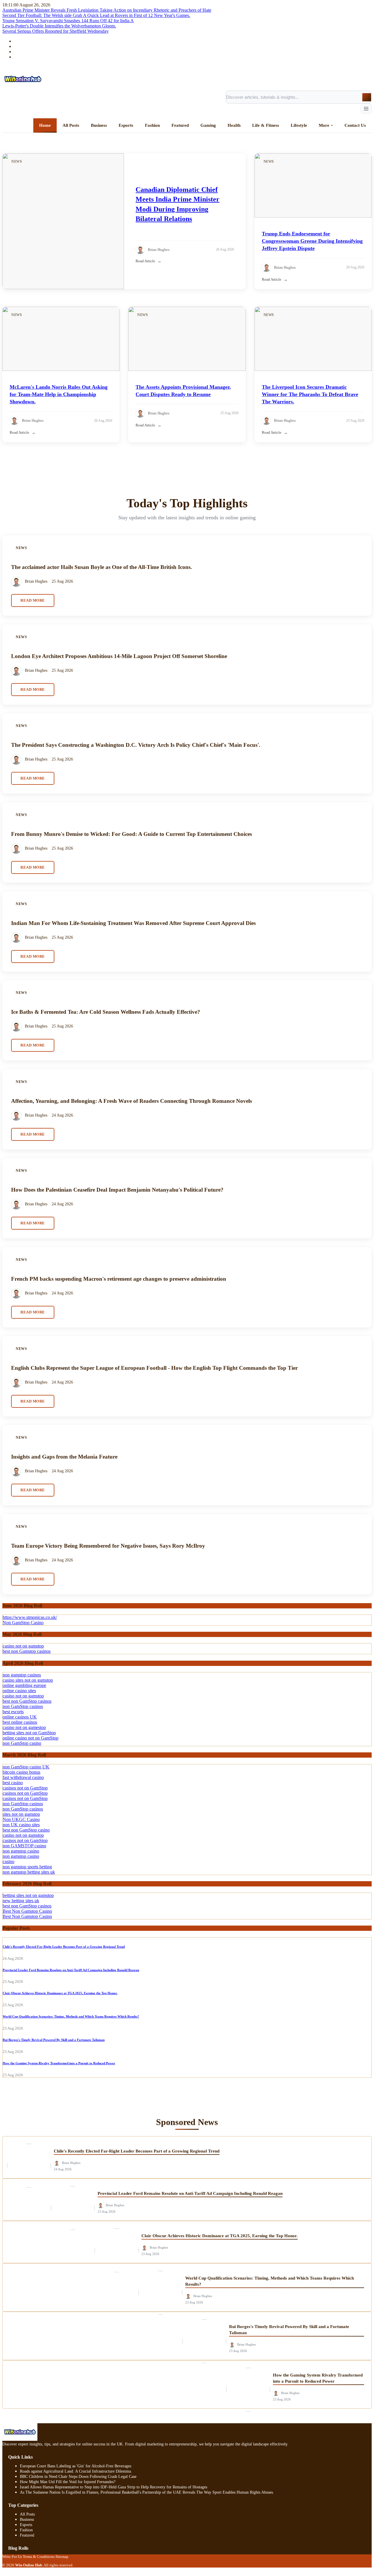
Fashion (26, 2530)
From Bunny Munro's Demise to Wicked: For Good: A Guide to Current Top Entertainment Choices (131, 834)
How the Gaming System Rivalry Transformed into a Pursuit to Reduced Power (59, 2063)
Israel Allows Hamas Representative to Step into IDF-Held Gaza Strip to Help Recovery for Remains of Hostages (114, 2487)
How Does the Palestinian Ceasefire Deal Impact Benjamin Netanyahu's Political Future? (117, 1190)
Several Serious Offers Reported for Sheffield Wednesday (56, 31)
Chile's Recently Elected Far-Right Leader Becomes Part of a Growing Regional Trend (64, 1947)
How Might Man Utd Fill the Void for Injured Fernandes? (68, 2482)
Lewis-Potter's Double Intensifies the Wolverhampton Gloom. (59, 26)
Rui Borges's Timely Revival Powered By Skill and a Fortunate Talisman (54, 2040)
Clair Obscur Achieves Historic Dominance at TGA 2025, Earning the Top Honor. (60, 1993)
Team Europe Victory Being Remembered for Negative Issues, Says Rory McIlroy (108, 1546)
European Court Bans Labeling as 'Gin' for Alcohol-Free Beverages (76, 2466)
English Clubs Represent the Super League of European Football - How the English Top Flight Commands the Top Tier (154, 1368)
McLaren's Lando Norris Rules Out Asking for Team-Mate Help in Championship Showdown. (59, 394)
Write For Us (12, 2557)
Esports (26, 2525)
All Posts (27, 2514)
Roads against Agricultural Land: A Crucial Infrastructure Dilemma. (76, 2471)
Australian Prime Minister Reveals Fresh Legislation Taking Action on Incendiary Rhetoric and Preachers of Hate (107, 10)
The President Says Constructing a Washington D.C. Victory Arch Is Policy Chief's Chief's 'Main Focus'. (136, 745)
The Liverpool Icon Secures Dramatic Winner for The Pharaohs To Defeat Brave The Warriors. (310, 394)
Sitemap (62, 2557)
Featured (27, 2535)
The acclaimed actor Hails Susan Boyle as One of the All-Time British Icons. (102, 567)
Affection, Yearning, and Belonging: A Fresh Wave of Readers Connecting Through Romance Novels (131, 1101)
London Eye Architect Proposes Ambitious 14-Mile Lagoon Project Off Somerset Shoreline (119, 656)
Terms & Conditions (39, 2557)
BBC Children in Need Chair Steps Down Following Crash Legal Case (78, 2477)
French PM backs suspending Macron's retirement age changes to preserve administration (119, 1279)
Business (27, 2519)
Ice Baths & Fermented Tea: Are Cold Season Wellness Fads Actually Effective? (106, 1012)
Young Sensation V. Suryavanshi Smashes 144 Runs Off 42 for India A (68, 21)
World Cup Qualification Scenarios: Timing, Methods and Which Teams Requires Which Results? (71, 2016)
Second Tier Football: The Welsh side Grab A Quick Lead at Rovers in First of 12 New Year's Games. (96, 15)
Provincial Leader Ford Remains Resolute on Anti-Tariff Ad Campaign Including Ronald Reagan (71, 1970)
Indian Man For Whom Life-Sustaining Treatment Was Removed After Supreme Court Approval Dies (133, 923)
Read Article (145, 261)
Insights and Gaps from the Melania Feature (64, 1457)
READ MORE (33, 600)
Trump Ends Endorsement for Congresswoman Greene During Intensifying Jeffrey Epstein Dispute (312, 241)
